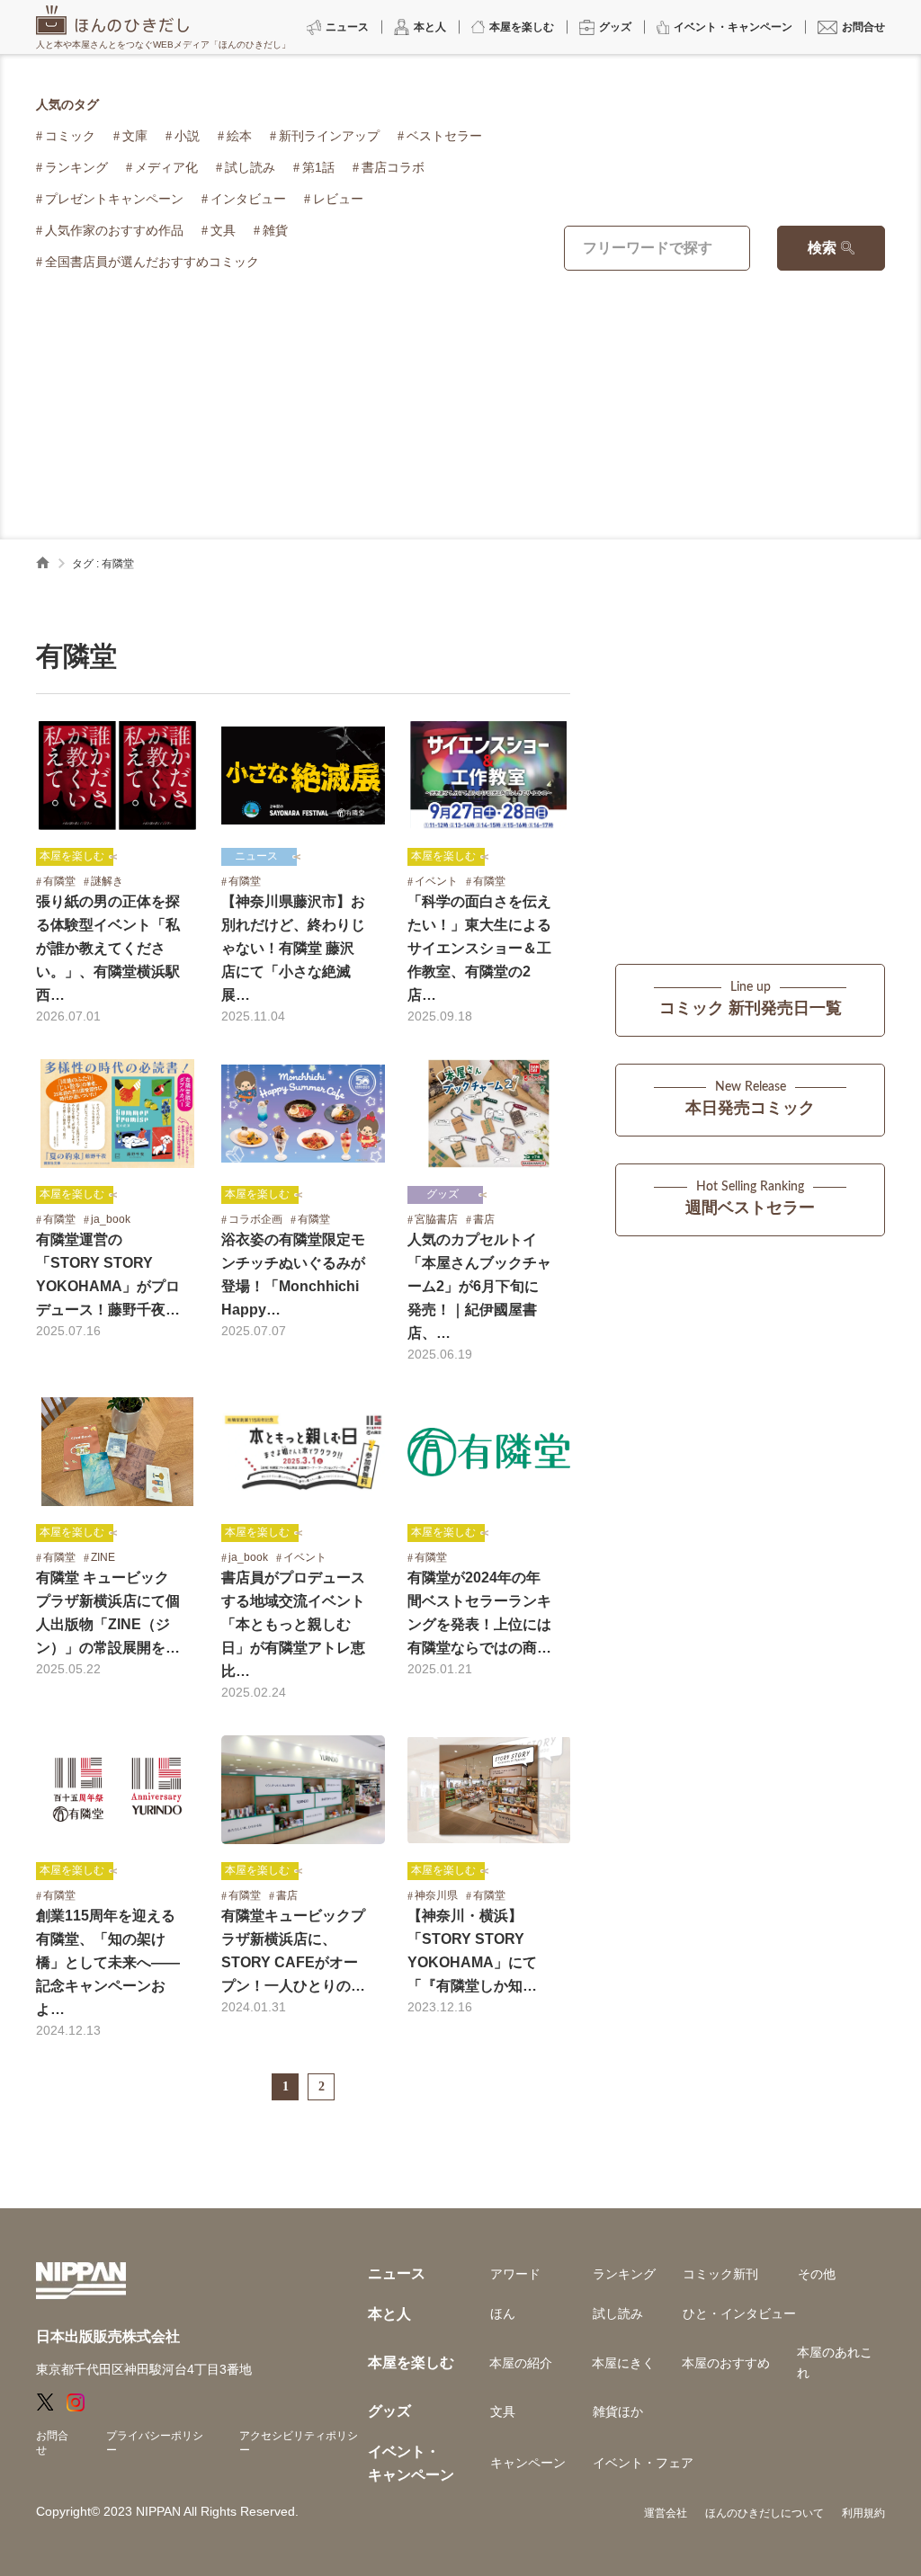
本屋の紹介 (521, 2363)
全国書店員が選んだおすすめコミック (152, 262)
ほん (503, 2313)
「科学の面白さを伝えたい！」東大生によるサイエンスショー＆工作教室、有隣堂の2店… (479, 948)
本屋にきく (623, 2363)
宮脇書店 (436, 1219)
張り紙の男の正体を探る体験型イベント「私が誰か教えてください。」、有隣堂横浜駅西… (108, 948)
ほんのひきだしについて (765, 2513)
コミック (70, 136)
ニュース (256, 856)
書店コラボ (393, 167)
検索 (822, 248)
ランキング (76, 167)
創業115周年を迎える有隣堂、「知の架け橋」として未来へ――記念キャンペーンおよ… (108, 1962)
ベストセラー (444, 136)
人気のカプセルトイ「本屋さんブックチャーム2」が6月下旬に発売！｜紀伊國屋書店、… (479, 1286)
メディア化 (166, 167)
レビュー (338, 199)
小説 (187, 136)
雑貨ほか (618, 2411)
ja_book (111, 1219)
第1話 (318, 167)
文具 (223, 230)
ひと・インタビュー (739, 2313)
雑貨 (275, 230)
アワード (515, 2274)
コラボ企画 (255, 1219)
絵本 (239, 136)
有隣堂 (59, 881)
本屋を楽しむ (72, 856)
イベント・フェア (643, 2463)
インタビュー (248, 199)
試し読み (250, 167)
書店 (484, 1219)
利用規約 (863, 2513)
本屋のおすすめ (726, 2363)
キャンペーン (528, 2463)
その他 (817, 2274)
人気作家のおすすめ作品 (114, 230)
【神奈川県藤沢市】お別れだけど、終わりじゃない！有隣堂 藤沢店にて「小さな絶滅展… (293, 948)
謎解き (107, 881)
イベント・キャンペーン (411, 2463)
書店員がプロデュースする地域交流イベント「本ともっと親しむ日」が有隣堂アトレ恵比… (293, 1624)
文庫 (135, 136)
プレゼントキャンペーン (114, 199)
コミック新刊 (720, 2274)
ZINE (103, 1557)
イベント (436, 881)
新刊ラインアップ (329, 136)
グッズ (443, 1194)
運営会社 (666, 2513)
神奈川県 (436, 1895)
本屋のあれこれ (835, 2362)
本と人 (389, 2314)
